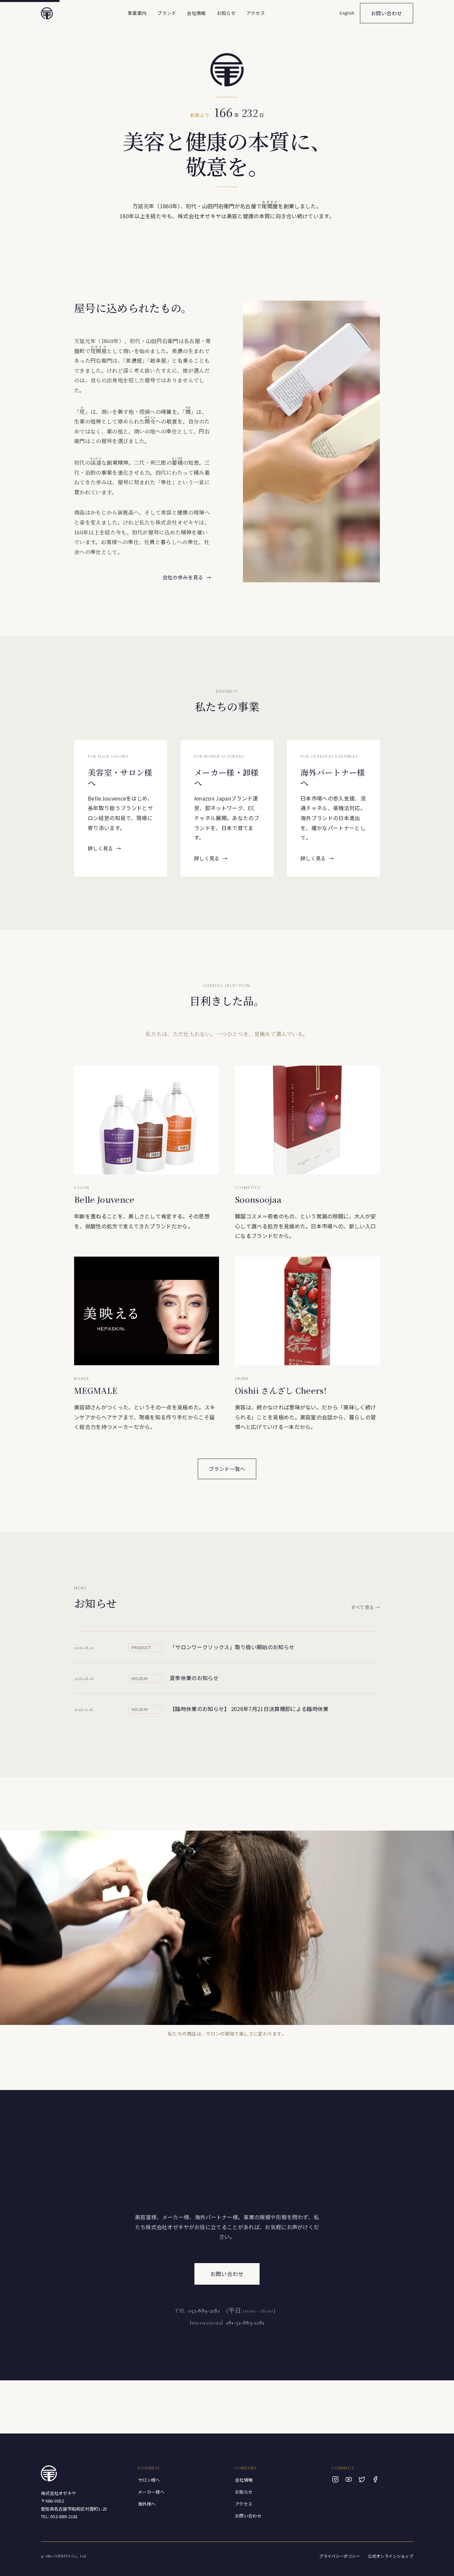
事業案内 (137, 13)
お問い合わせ (387, 13)
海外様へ (147, 2504)
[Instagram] (335, 2479)
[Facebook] (375, 2479)
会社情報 (196, 13)
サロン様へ (149, 2480)
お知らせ (226, 13)
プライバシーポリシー (340, 2556)
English (347, 13)
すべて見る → (365, 1607)
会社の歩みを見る (187, 577)
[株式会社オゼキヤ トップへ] (47, 13)
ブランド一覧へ (227, 1469)
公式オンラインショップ (391, 2556)
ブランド (167, 13)
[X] (362, 2479)
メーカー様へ (151, 2492)
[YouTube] (349, 2479)
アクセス (256, 13)
